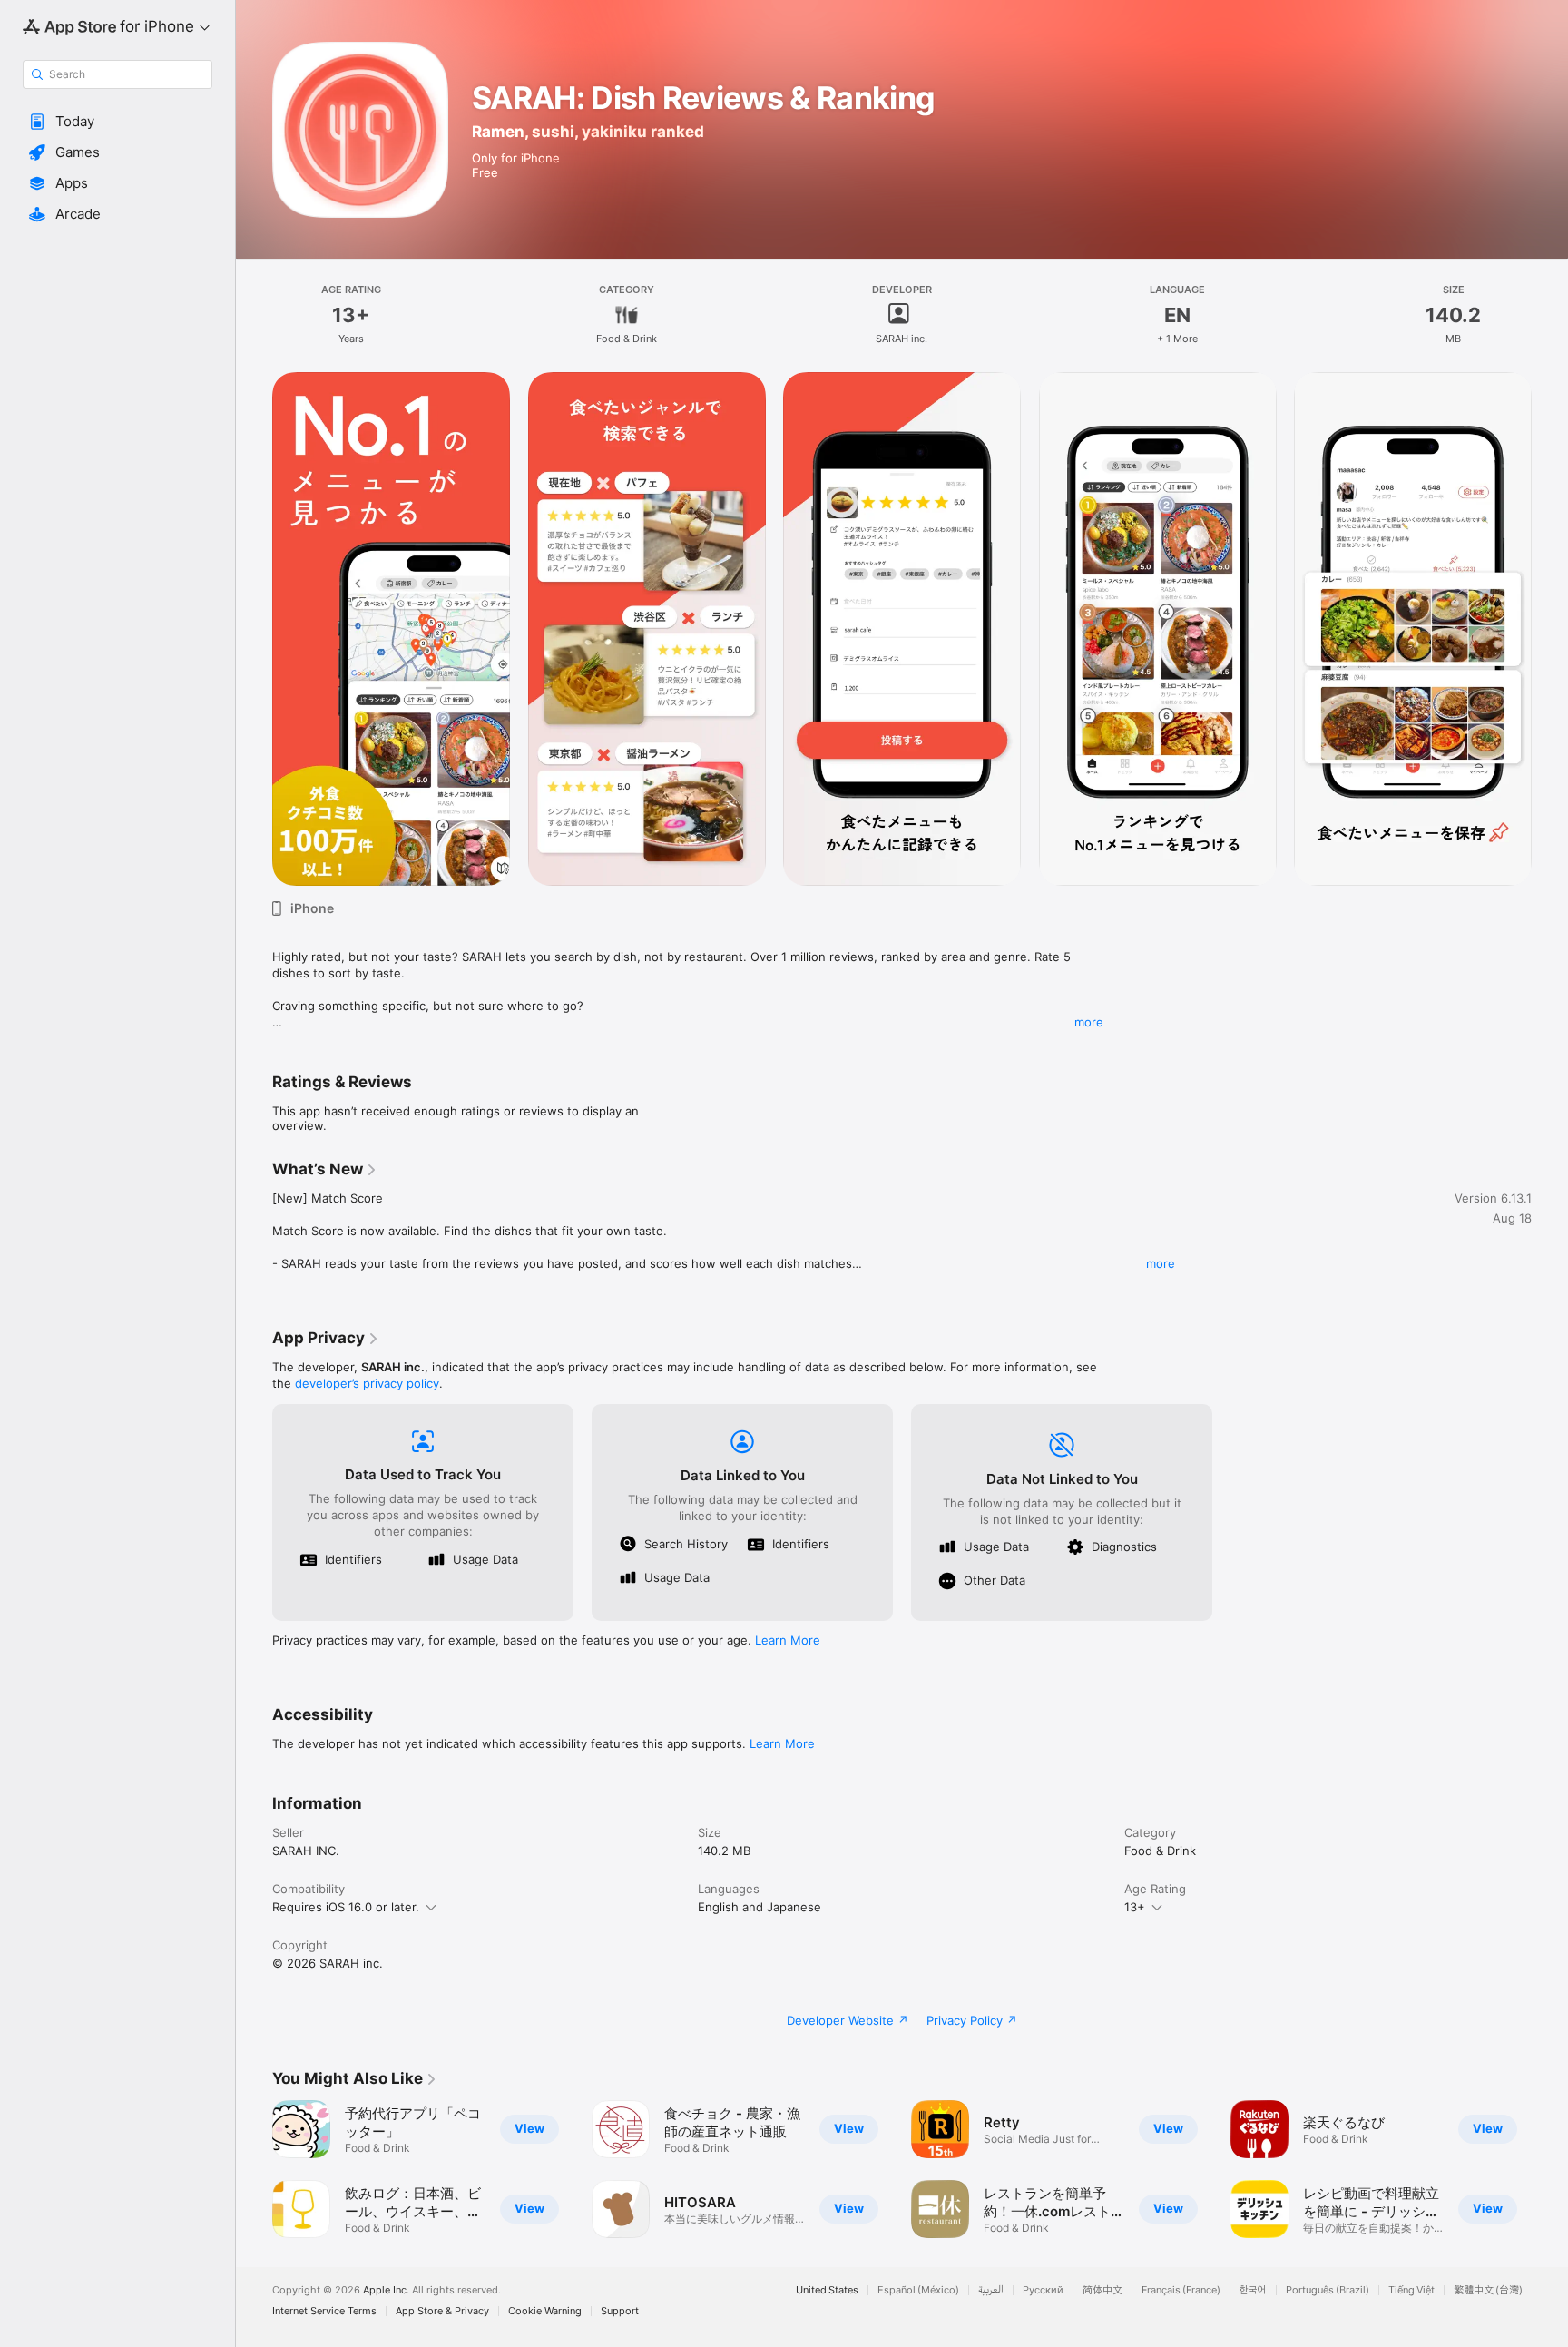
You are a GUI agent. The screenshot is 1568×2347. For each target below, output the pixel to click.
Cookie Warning (545, 2311)
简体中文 (1102, 2290)
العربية (991, 2290)
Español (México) (918, 2290)
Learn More (788, 1640)
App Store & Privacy (442, 2311)
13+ (1135, 1907)
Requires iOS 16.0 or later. (346, 1907)
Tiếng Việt (1411, 2290)
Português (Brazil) (1328, 2290)
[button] (118, 122)
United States (827, 2290)
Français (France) (1181, 2290)
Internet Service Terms (324, 2311)
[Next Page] (1550, 629)
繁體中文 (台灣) (1488, 2290)
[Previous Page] (254, 629)
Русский (1043, 2290)
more (1089, 1022)
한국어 (1253, 2290)
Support (620, 2311)
